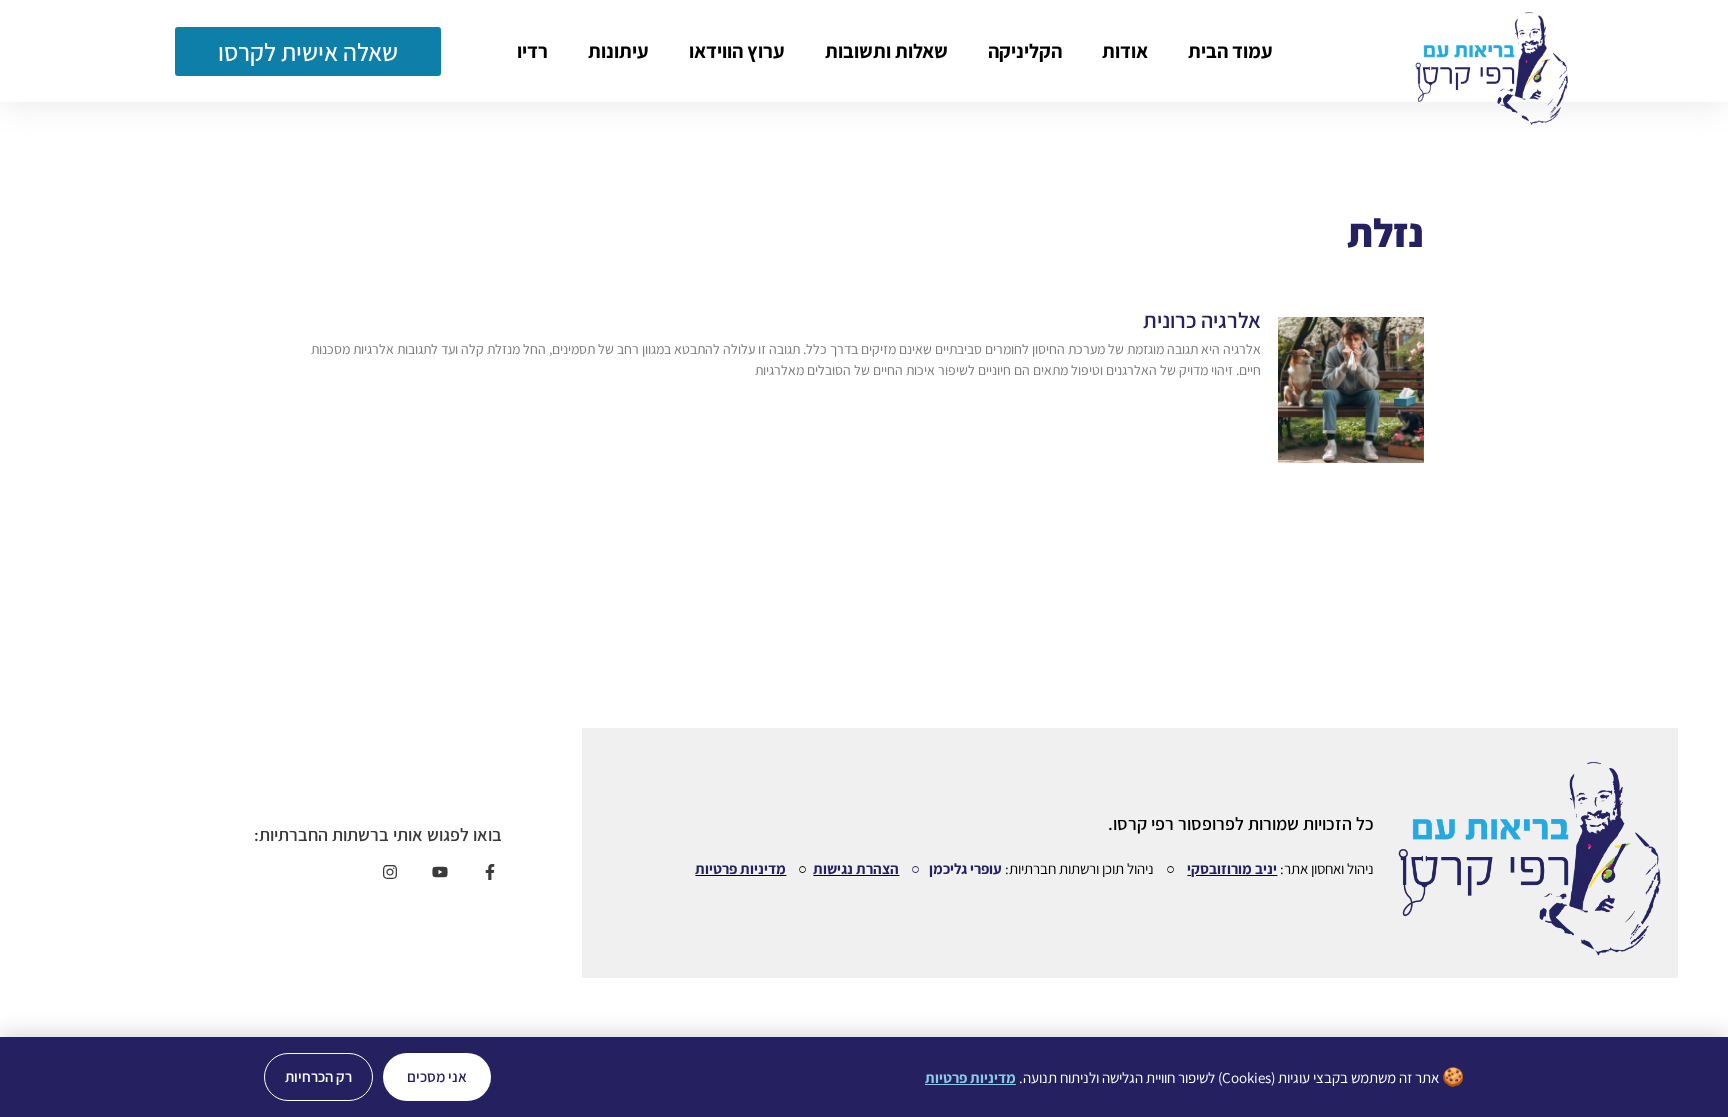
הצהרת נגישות (856, 868)
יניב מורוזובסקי (1232, 868)
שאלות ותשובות (886, 51)
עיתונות (618, 51)
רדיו (532, 51)
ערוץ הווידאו (737, 51)
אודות (1125, 51)
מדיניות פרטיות (740, 868)
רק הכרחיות (318, 1076)
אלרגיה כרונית (1202, 320)
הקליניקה (1025, 51)
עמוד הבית (1230, 51)
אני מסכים (437, 1076)
